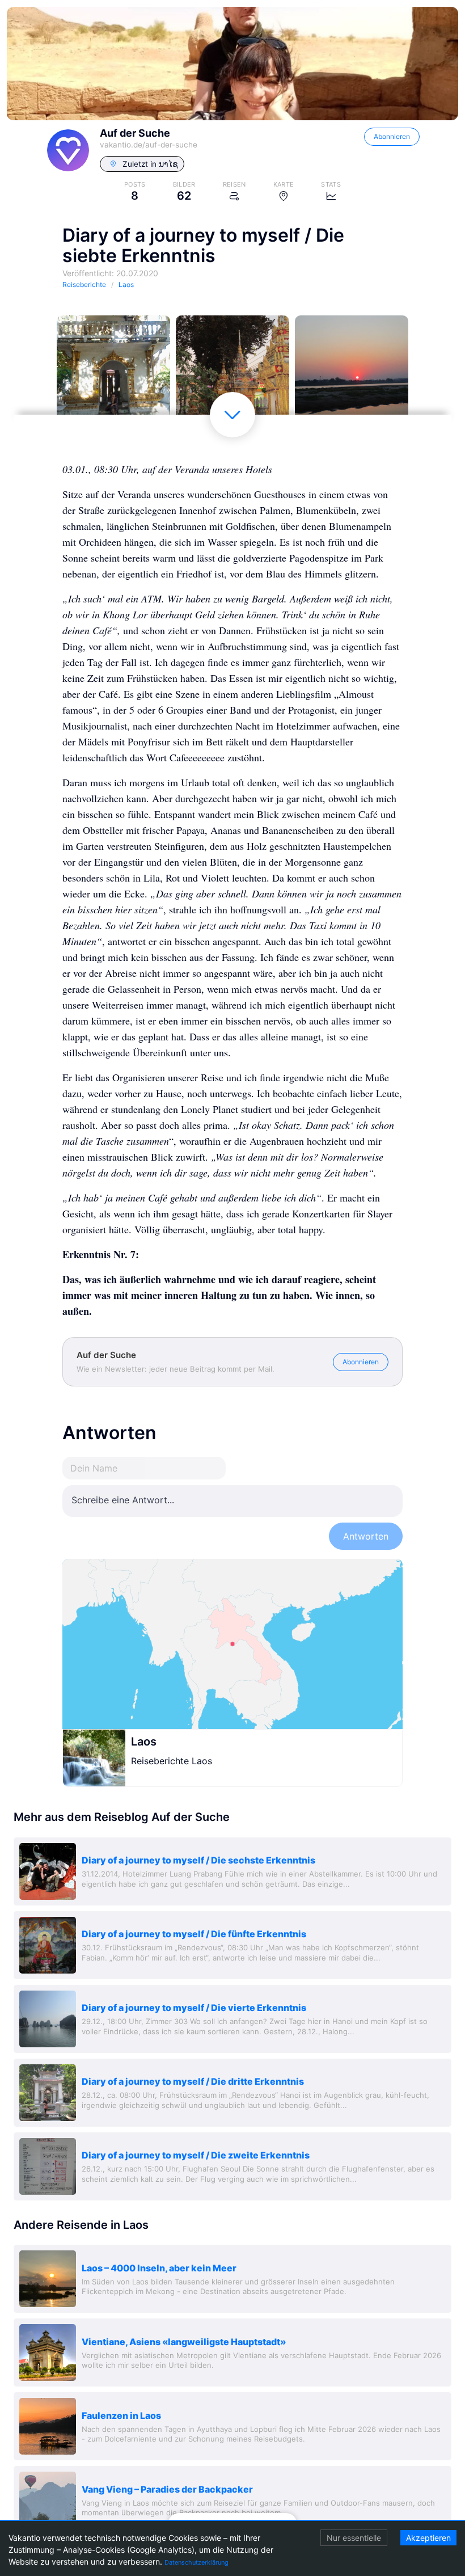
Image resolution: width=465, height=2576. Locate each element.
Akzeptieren (428, 2538)
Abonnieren (392, 136)
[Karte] (232, 1644)
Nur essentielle (354, 2538)
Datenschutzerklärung (196, 2562)
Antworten (366, 1536)
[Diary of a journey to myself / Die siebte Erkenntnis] (113, 372)
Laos (144, 1742)
